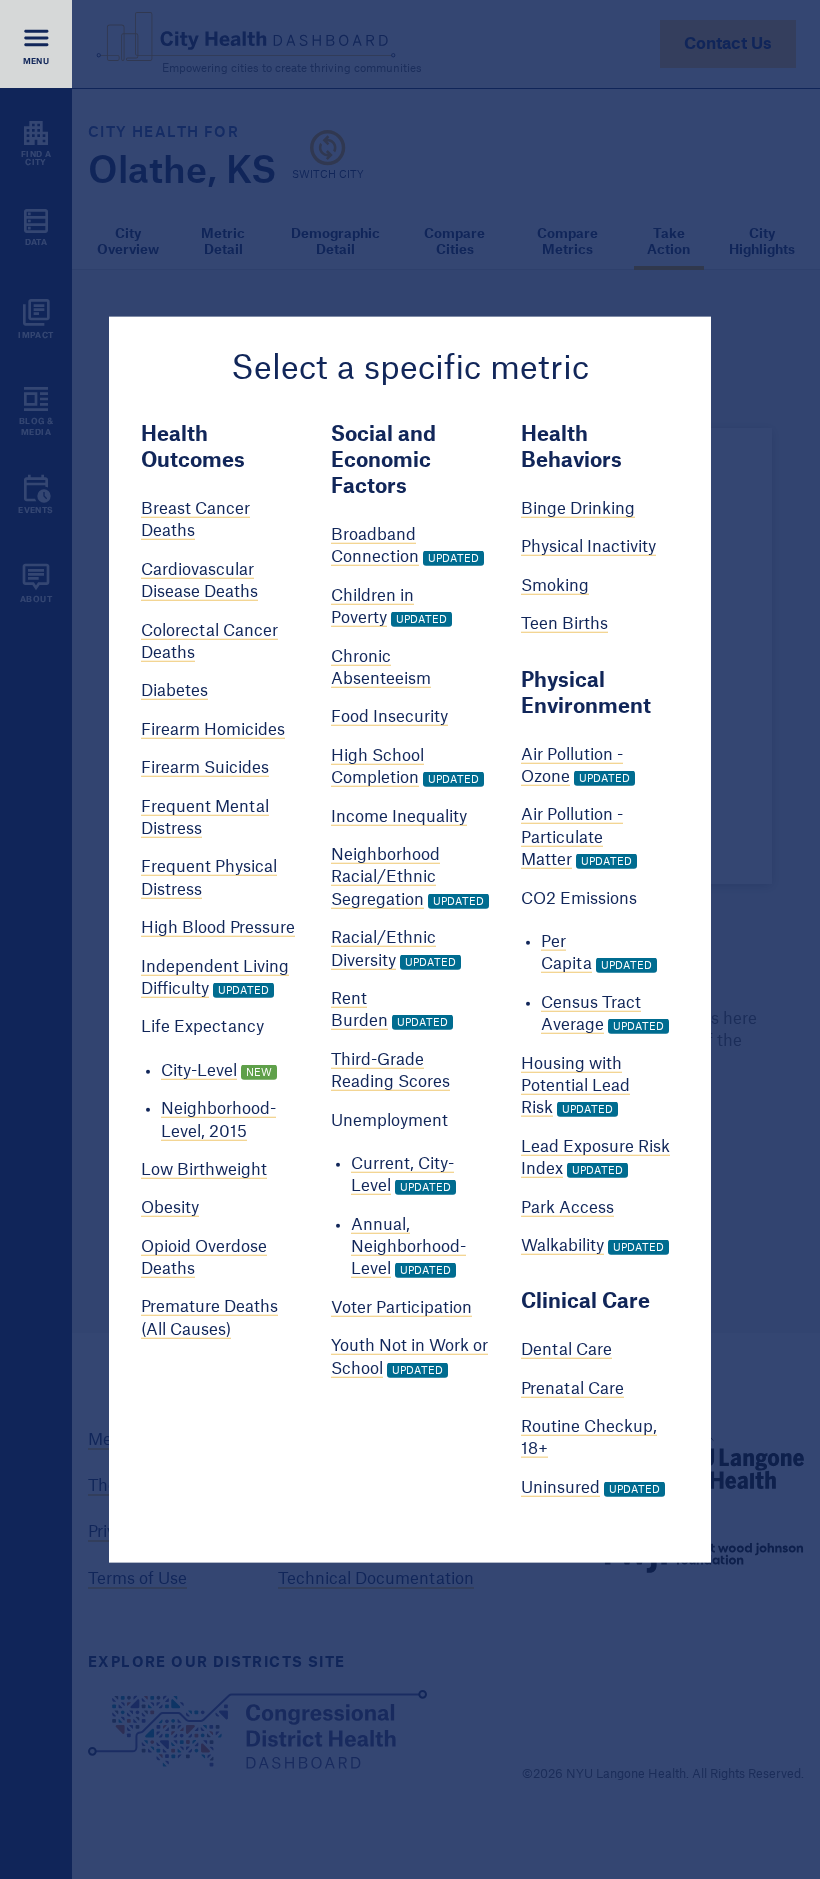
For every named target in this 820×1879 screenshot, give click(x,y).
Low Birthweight (204, 1170)
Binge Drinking (578, 509)
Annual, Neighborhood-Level (408, 1246)
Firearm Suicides (205, 768)
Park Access (567, 1207)
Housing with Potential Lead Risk (575, 1085)
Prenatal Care (572, 1388)
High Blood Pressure (218, 928)
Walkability (562, 1246)
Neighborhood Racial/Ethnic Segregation (385, 877)
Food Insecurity (389, 717)
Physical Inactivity (588, 547)
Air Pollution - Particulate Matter (572, 837)
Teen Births (564, 624)
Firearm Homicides (213, 729)
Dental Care (566, 1350)
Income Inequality (399, 816)
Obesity (170, 1208)
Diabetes (174, 691)
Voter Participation (401, 1307)
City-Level (199, 1070)
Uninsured (560, 1487)
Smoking (555, 586)
